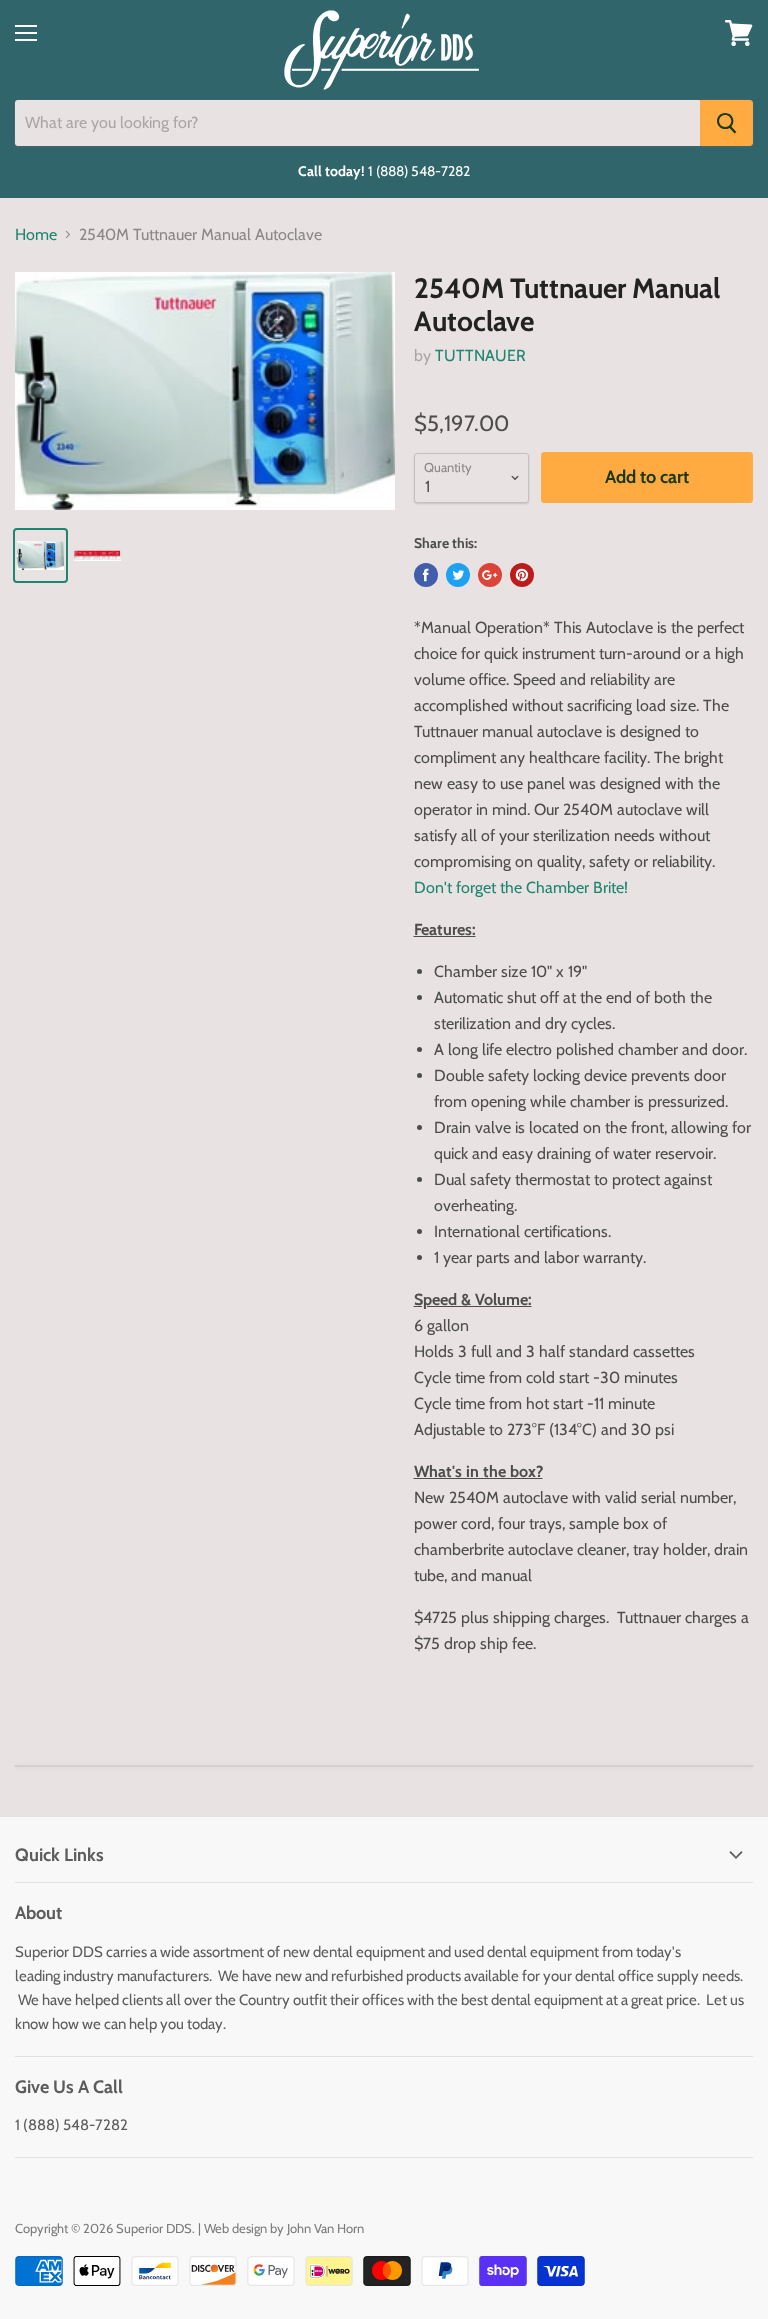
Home (36, 235)
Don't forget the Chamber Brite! (521, 887)
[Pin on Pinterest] (522, 575)
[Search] (726, 123)
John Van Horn (325, 2228)
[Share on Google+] (490, 575)
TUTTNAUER (480, 355)
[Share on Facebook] (426, 575)
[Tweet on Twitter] (458, 575)
